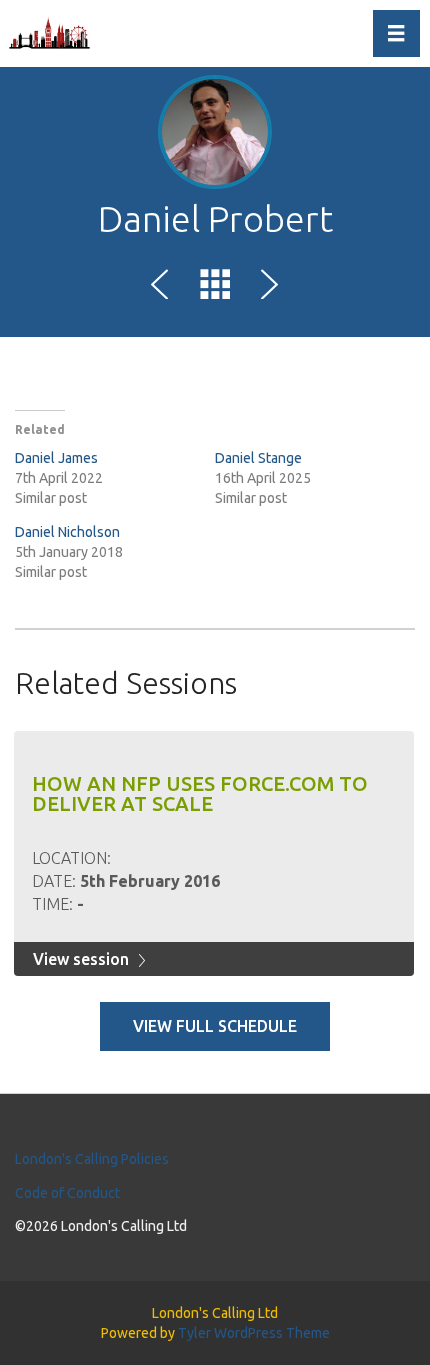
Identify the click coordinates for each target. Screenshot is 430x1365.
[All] (215, 288)
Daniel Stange (258, 458)
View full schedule (215, 1026)
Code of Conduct (67, 1193)
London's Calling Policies (92, 1159)
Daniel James (56, 458)
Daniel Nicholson (67, 532)
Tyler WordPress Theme (254, 1333)
